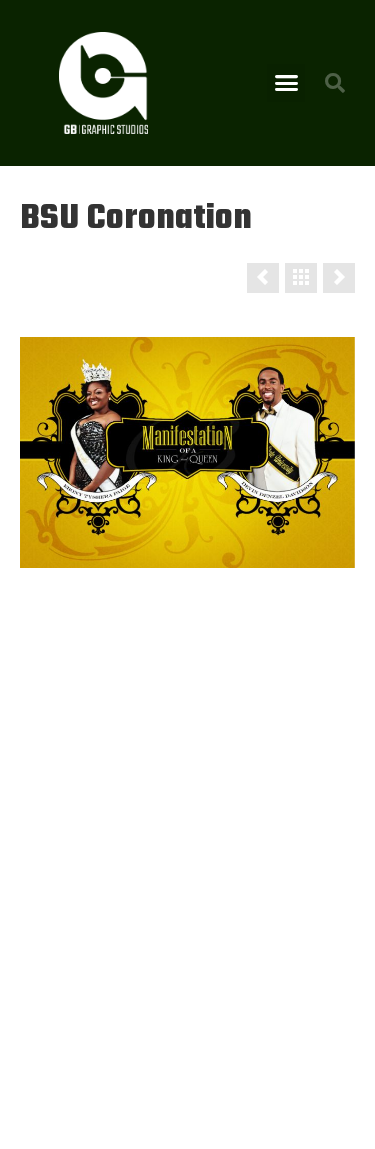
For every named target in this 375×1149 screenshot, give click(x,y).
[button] (286, 83)
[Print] (301, 278)
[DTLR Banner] (339, 278)
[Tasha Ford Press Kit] (263, 278)
